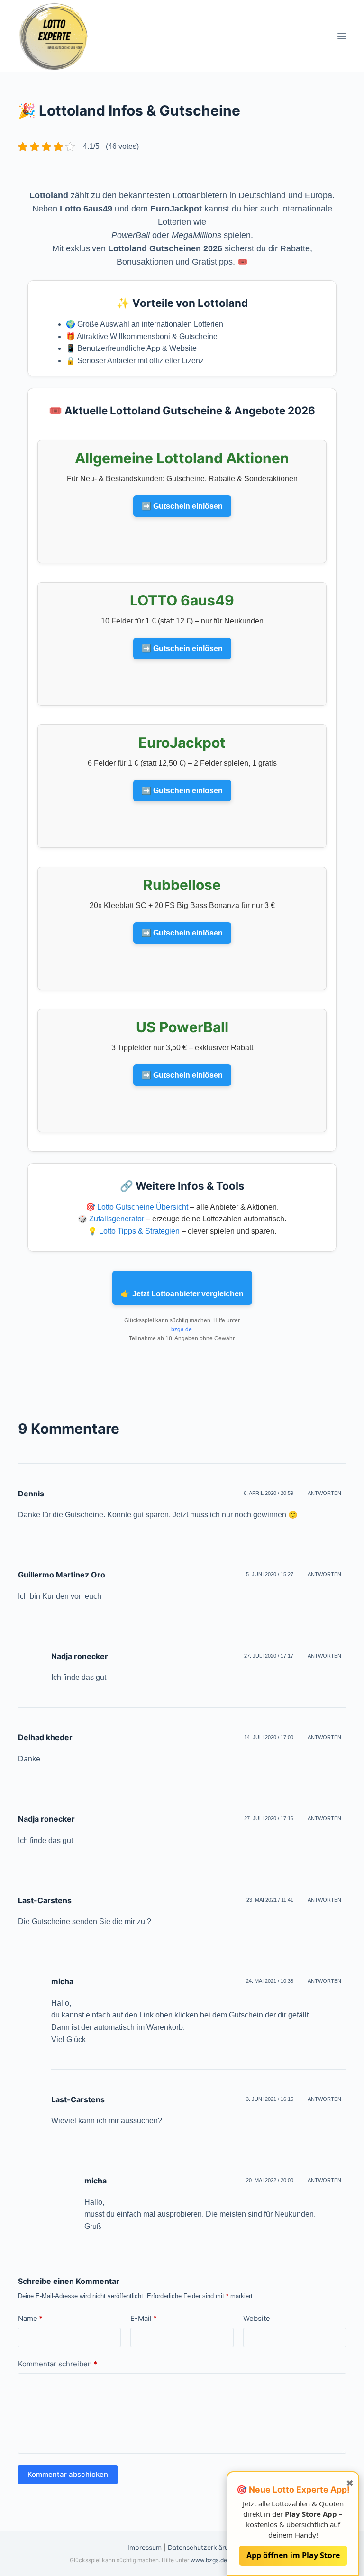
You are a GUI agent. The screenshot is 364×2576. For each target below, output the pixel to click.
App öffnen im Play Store (293, 2555)
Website (257, 2318)
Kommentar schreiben (58, 2364)
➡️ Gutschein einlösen (182, 506)
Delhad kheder (45, 1737)
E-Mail (144, 2318)
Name (30, 2318)
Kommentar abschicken (68, 2474)
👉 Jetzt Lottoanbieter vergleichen (182, 1294)
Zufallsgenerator (117, 1219)
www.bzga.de (209, 2560)
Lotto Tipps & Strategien (139, 1231)
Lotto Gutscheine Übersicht (143, 1207)
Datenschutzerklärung (202, 2547)
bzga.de (182, 1329)
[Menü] (342, 36)
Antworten (324, 1493)
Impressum (145, 2547)
